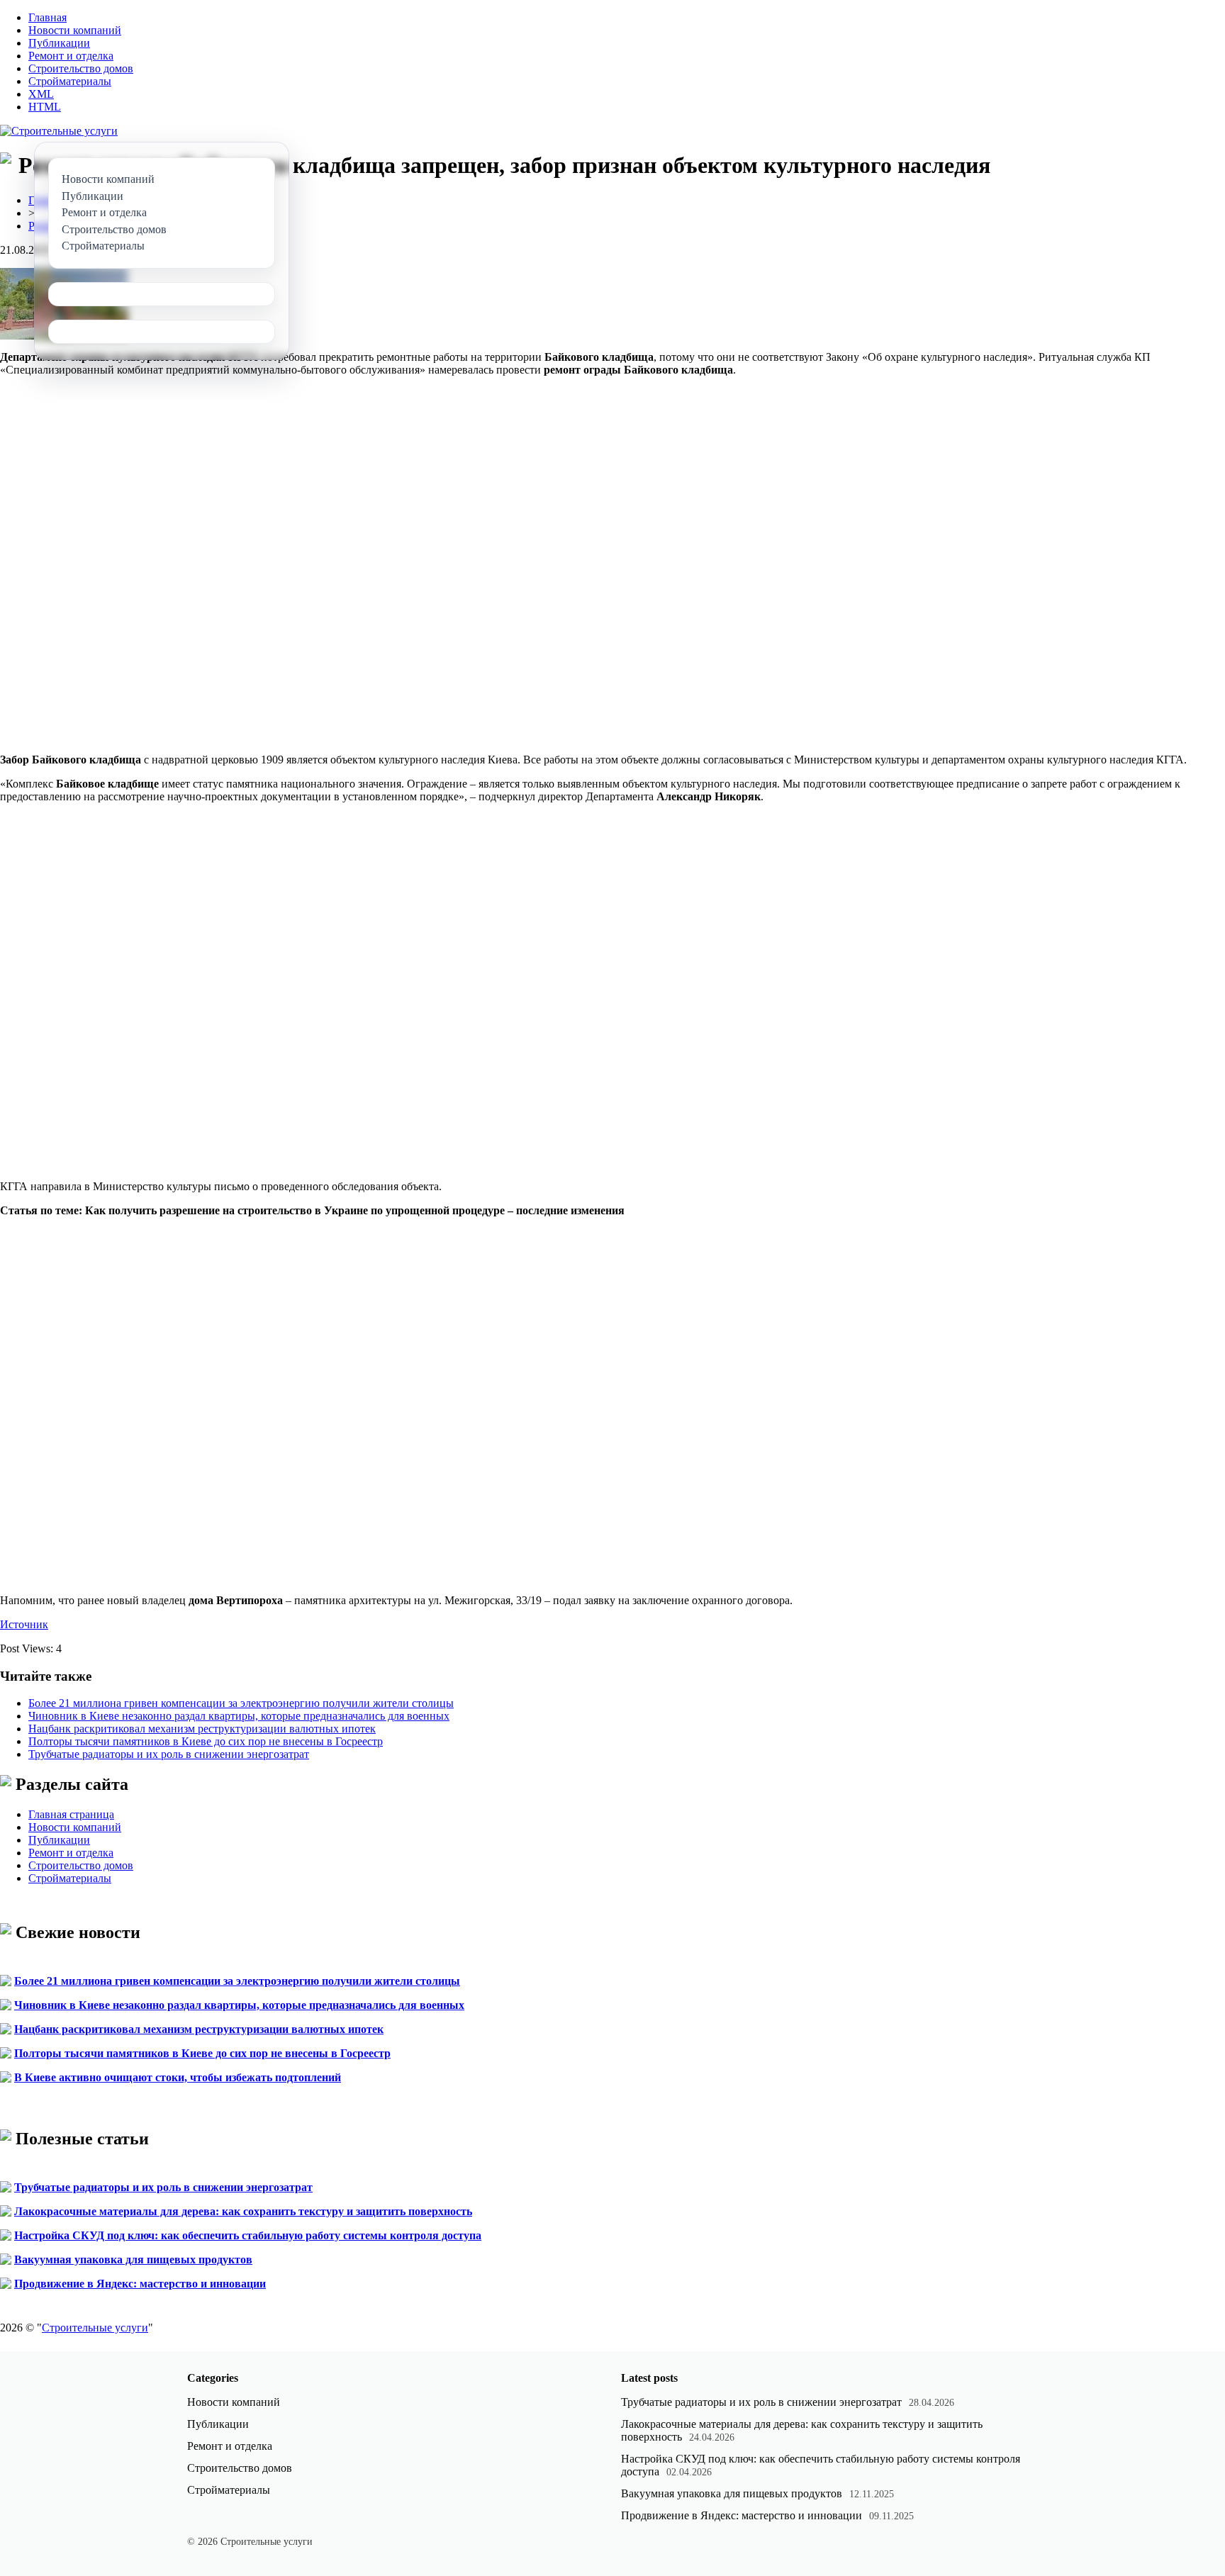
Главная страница (71, 1814)
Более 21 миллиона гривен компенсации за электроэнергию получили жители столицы (241, 1703)
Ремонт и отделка (71, 56)
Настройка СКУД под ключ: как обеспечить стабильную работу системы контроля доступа (248, 2235)
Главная (47, 17)
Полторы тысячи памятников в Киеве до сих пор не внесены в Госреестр (206, 1741)
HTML (45, 107)
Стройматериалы (70, 81)
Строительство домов (81, 68)
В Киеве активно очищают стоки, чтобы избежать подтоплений (178, 2077)
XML (41, 94)
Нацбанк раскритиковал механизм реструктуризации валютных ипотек (202, 1729)
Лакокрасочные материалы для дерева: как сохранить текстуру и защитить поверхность (243, 2211)
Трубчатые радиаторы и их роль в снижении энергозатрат (169, 1754)
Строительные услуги (95, 2328)
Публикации (59, 43)
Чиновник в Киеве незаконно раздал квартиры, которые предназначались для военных (239, 1716)
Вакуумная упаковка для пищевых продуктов (133, 2259)
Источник (24, 1624)
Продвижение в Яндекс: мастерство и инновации (140, 2284)
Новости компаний (75, 30)
